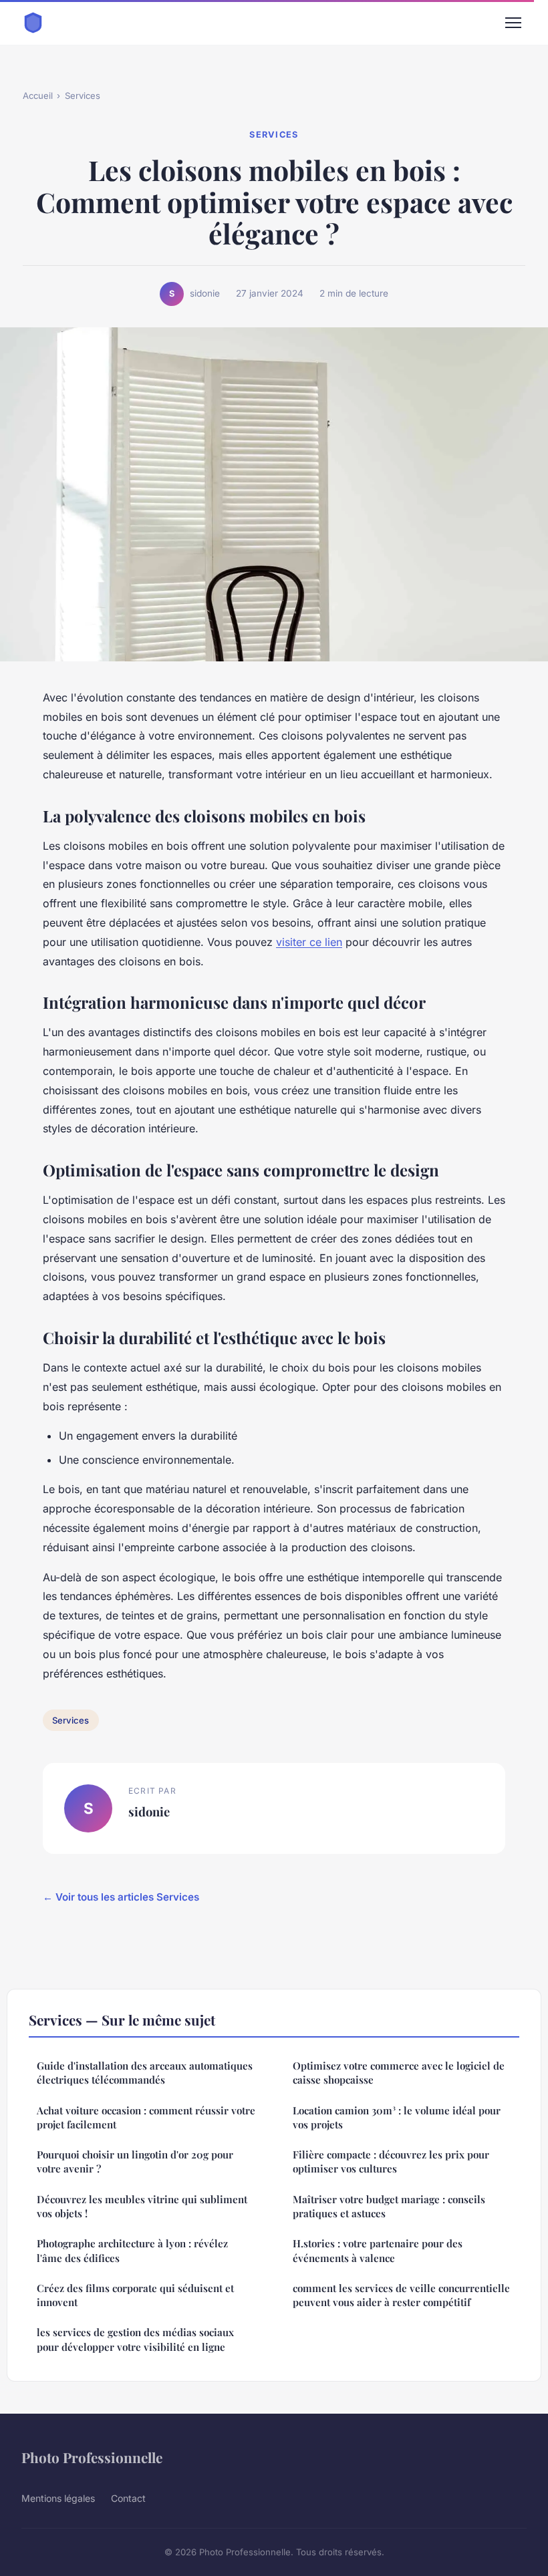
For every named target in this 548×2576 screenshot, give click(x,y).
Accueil (38, 96)
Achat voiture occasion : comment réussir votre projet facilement (146, 2117)
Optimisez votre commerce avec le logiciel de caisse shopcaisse (399, 2073)
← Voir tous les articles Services (121, 1897)
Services (83, 96)
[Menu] (513, 23)
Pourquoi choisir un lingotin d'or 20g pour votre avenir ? (135, 2161)
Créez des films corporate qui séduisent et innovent (135, 2295)
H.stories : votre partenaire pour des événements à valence (378, 2250)
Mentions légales (58, 2498)
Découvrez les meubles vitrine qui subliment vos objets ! (142, 2206)
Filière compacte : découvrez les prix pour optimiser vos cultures (391, 2161)
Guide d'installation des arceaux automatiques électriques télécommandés (145, 2073)
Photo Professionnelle (92, 2457)
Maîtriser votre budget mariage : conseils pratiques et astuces (389, 2206)
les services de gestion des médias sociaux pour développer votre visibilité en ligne (135, 2339)
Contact (128, 2498)
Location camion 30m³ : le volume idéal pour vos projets (397, 2117)
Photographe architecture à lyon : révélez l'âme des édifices (132, 2250)
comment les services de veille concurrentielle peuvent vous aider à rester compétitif (401, 2295)
